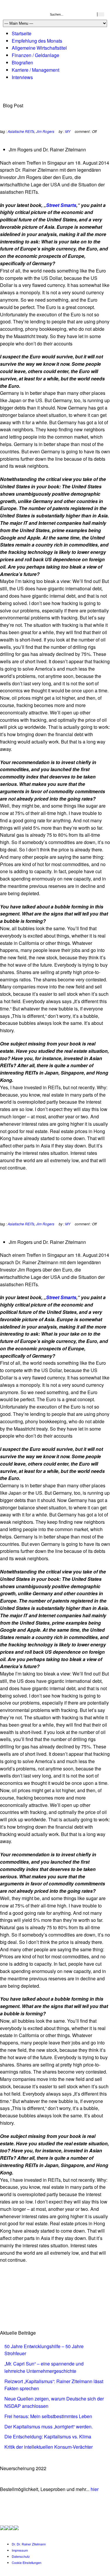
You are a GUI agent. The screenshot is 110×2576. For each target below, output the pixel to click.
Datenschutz (21, 2556)
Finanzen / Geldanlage (35, 55)
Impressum (20, 2550)
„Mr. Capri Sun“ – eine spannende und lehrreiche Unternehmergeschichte (44, 2367)
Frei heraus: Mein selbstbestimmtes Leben (48, 2416)
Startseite (22, 33)
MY (68, 131)
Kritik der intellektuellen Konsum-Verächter (49, 2447)
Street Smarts (61, 205)
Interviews (22, 77)
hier (95, 2489)
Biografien (22, 62)
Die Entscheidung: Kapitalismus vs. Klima (48, 2436)
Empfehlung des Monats (37, 41)
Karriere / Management (35, 70)
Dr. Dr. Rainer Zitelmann (29, 2544)
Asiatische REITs (21, 131)
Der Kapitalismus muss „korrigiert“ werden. (49, 2427)
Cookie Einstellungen (27, 2562)
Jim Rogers (45, 131)
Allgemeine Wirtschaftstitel (39, 48)
